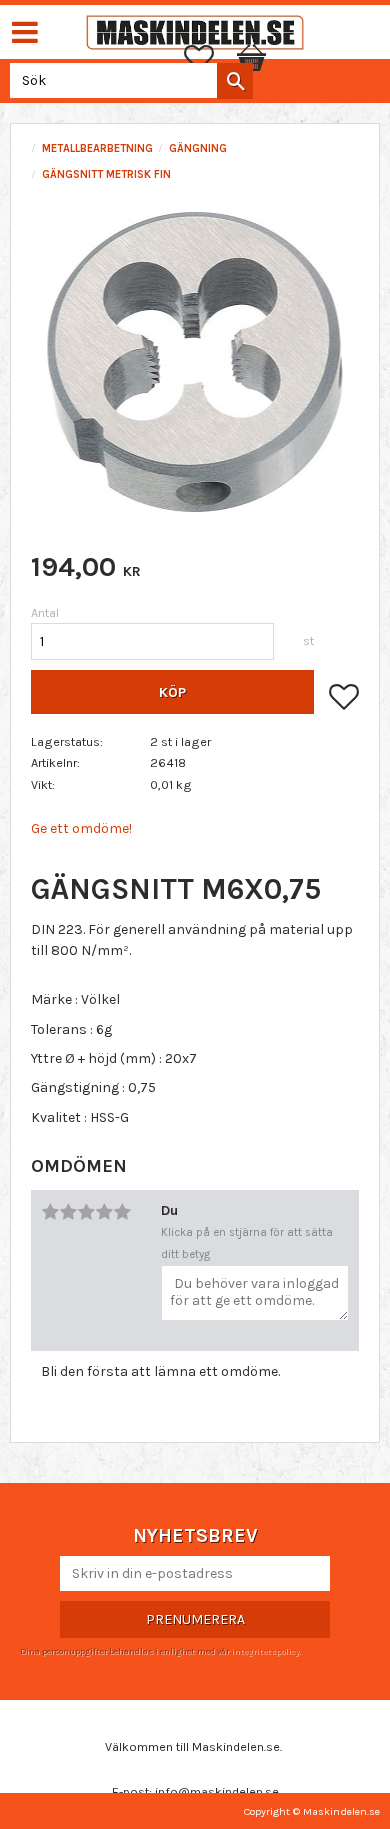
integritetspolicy (265, 1651)
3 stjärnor (86, 1212)
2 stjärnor (68, 1212)
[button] (209, 58)
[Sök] (235, 81)
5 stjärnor (122, 1212)
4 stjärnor (104, 1212)
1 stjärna (50, 1212)
